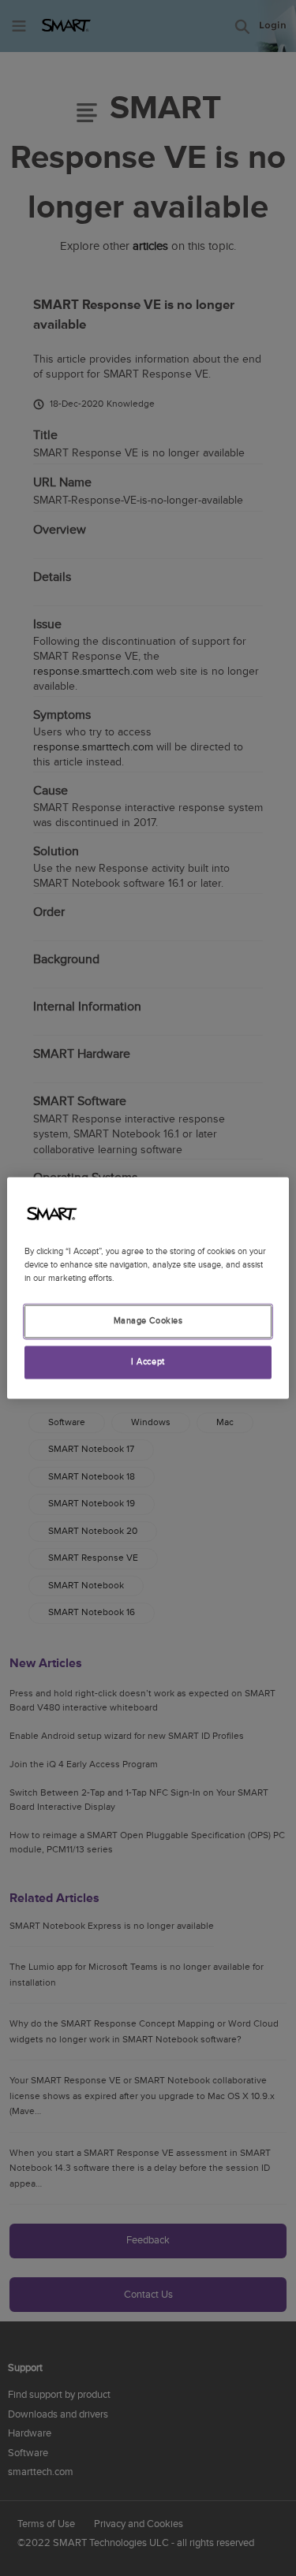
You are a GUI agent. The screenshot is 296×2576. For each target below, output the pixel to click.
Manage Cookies (148, 1322)
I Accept (148, 1362)
